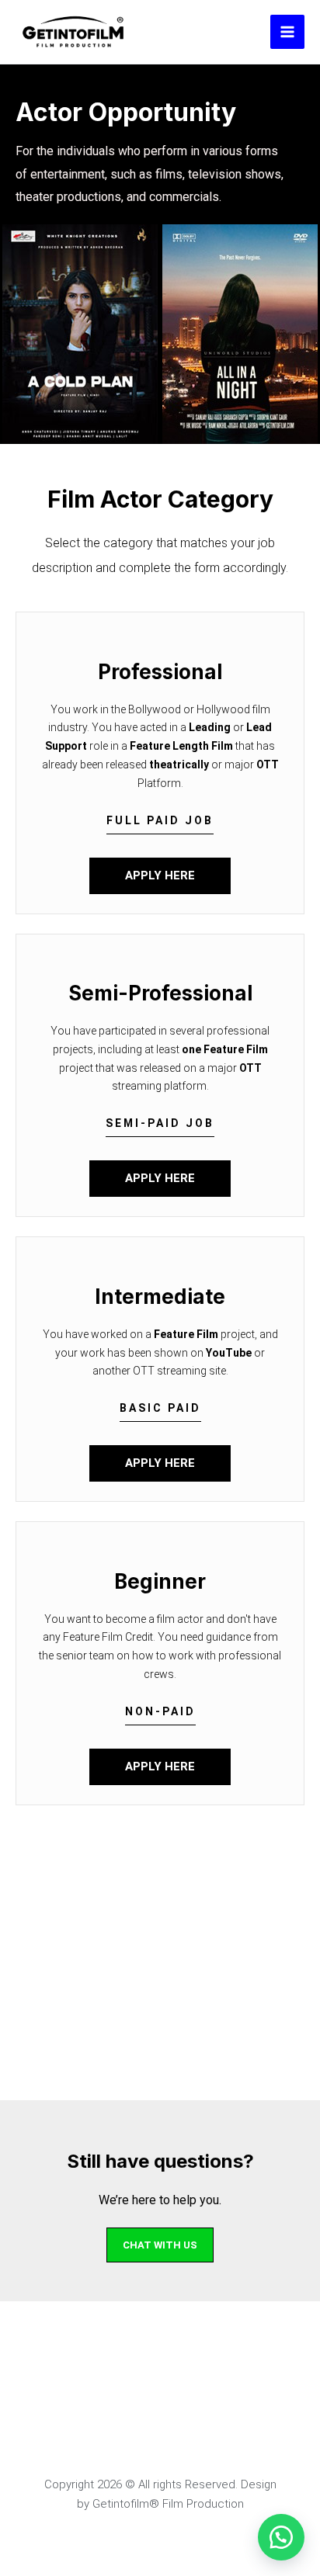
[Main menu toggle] (287, 32)
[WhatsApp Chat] (281, 2537)
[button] (160, 825)
